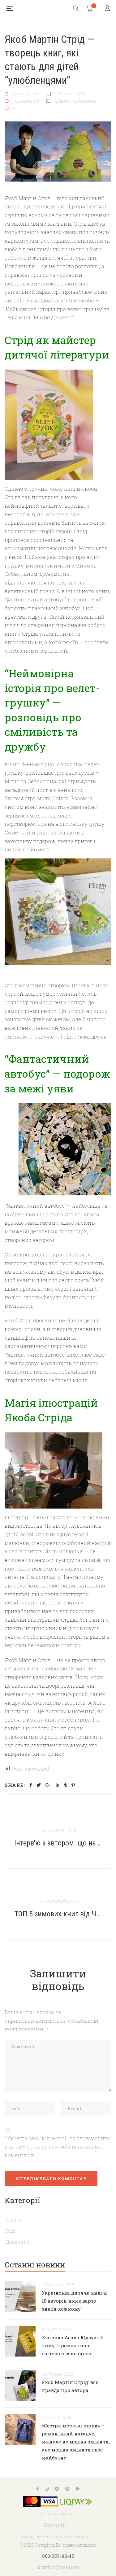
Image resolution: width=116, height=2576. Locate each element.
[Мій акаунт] (108, 8)
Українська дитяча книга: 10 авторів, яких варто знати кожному (74, 2301)
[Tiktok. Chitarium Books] (78, 2489)
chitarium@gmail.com (58, 2567)
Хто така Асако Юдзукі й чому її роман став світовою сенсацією (73, 2345)
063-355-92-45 (58, 2556)
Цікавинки (85, 101)
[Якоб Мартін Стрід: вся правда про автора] (20, 2386)
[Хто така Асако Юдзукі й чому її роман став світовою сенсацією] (20, 2341)
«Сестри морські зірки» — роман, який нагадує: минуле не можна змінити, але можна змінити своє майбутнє (76, 2442)
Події (10, 2231)
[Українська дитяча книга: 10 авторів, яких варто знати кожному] (20, 2296)
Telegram (57, 2489)
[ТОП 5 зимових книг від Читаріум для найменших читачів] (58, 1909)
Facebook (38, 2489)
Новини (62, 101)
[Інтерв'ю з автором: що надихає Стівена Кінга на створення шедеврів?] (58, 1838)
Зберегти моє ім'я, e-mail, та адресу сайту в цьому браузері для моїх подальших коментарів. (57, 2147)
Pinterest (67, 2489)
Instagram (47, 2489)
